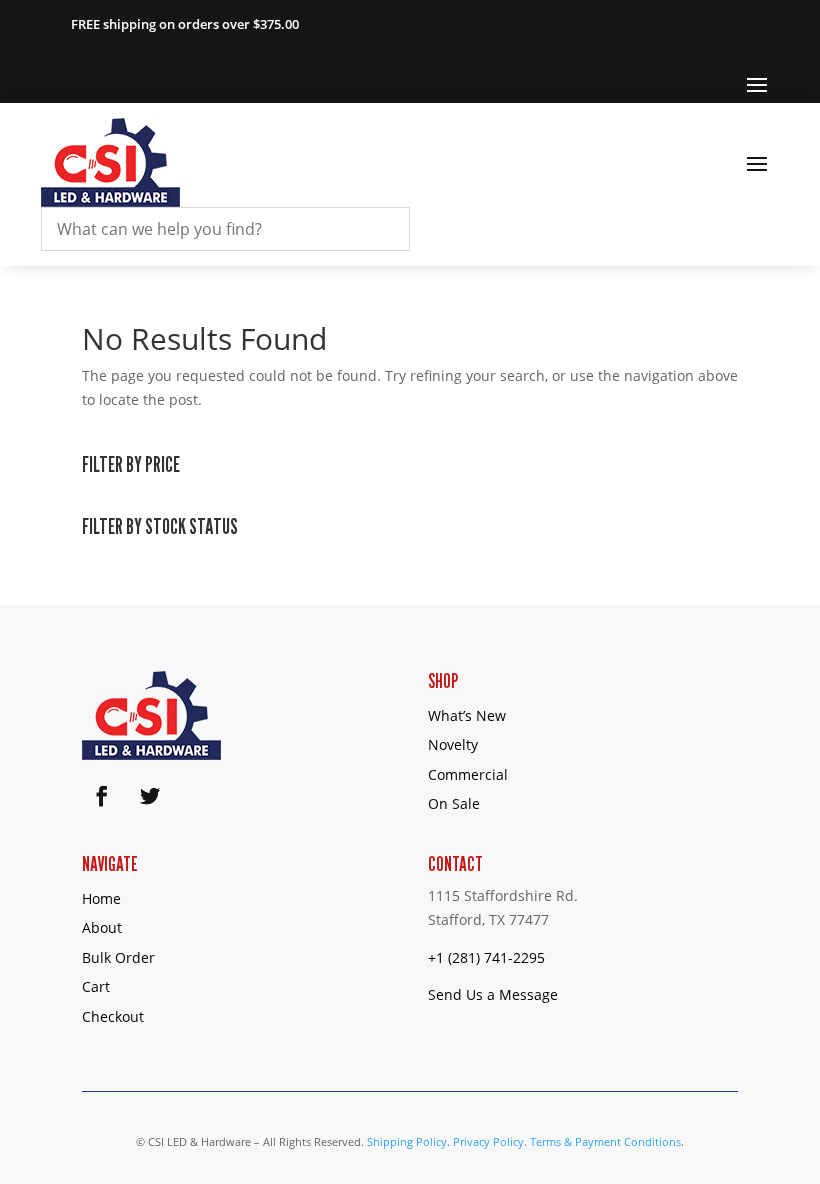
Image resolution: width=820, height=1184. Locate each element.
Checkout (113, 1016)
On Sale (454, 803)
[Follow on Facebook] (102, 796)
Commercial (468, 774)
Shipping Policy (407, 1141)
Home (101, 898)
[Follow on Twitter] (150, 796)
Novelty (453, 744)
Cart (96, 986)
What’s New (467, 715)
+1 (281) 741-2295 (486, 957)
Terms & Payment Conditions (605, 1141)
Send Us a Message (493, 994)
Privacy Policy (488, 1141)
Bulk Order (118, 957)
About (102, 927)
